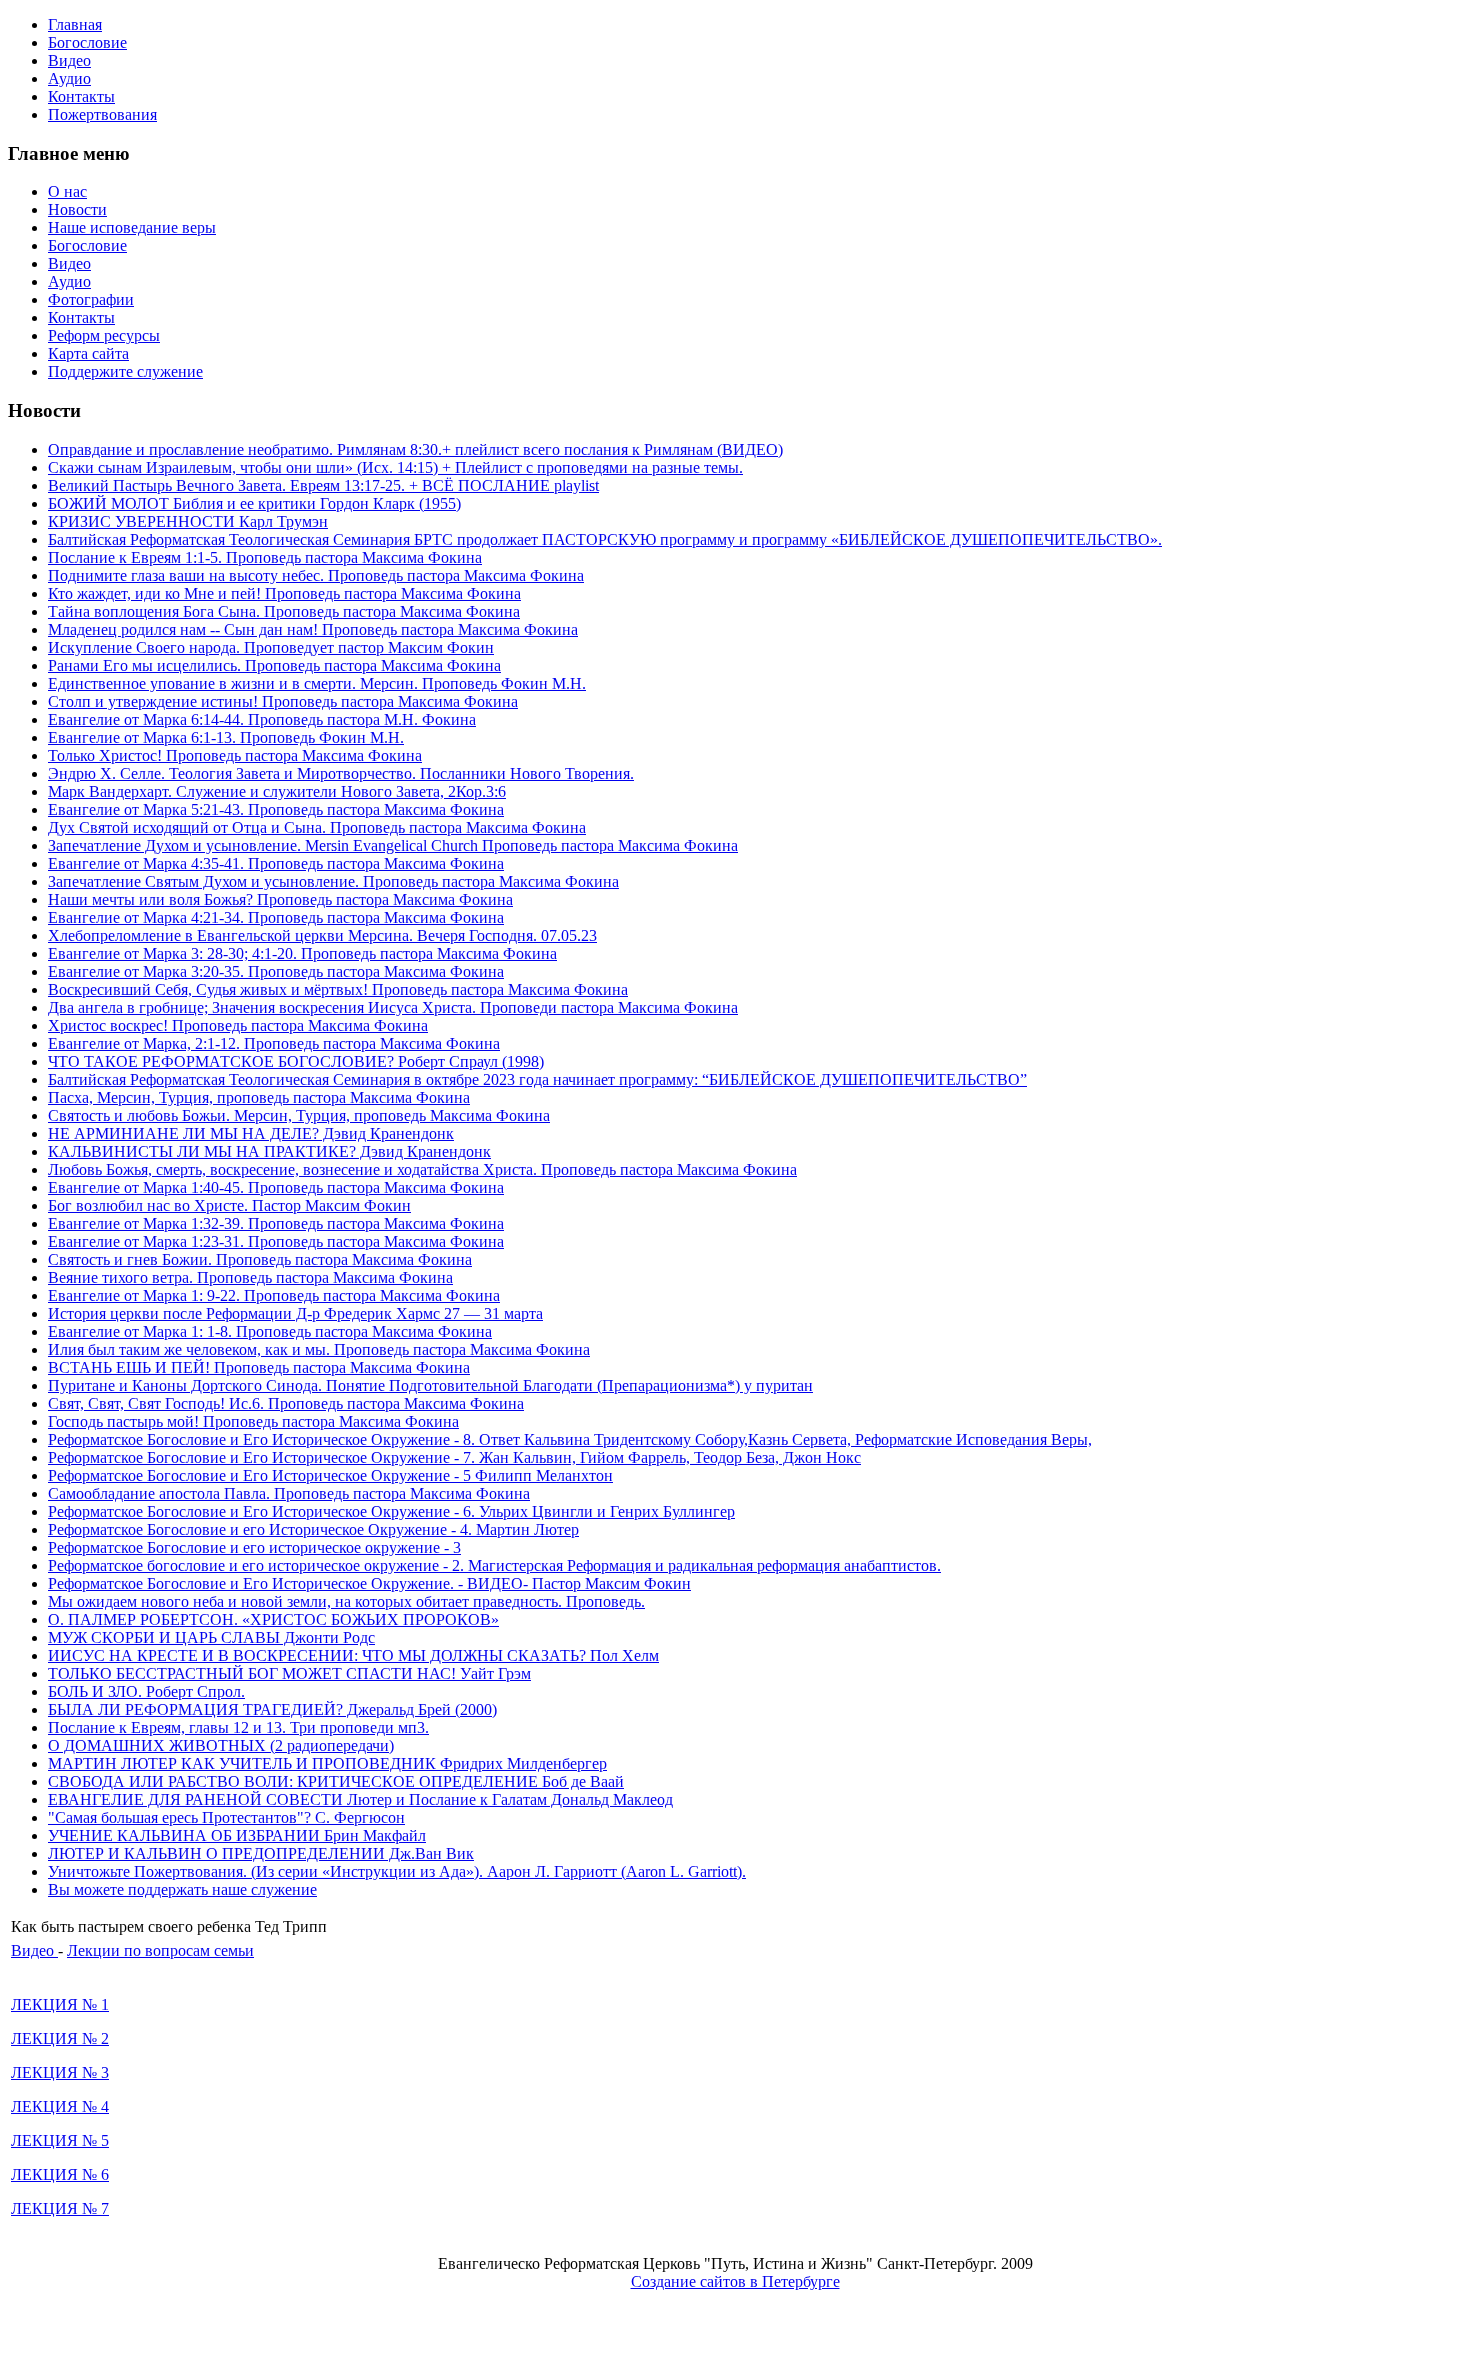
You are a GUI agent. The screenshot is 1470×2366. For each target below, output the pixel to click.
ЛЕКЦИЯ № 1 (60, 2004)
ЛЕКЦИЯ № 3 (60, 2072)
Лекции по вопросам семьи (160, 1950)
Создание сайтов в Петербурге (735, 2281)
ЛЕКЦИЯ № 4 (60, 2106)
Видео (34, 1950)
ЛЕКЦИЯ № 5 (60, 2140)
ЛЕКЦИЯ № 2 (60, 2038)
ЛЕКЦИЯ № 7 (60, 2208)
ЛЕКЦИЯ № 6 (60, 2174)
